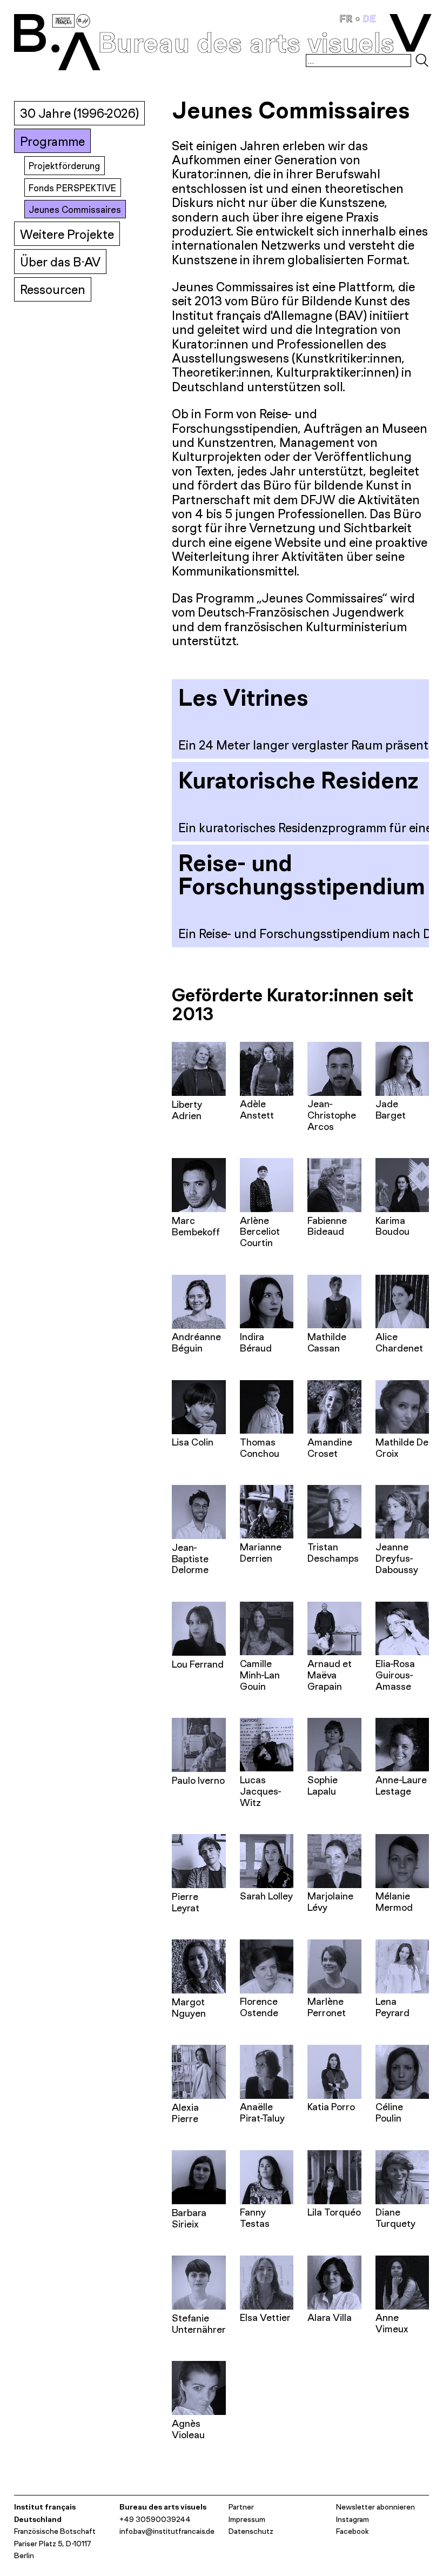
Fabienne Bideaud (327, 1226)
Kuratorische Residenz (298, 780)
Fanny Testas (255, 2218)
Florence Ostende (259, 2007)
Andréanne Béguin (196, 1342)
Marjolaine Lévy (330, 1902)
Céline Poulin (389, 2112)
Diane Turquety (395, 2218)
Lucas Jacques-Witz (261, 1791)
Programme (52, 141)
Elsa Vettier (265, 2317)
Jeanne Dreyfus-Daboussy (397, 1558)
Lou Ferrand (198, 1664)
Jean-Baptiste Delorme (190, 1559)
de (370, 19)
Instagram (353, 2519)
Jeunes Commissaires (75, 209)
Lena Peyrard (392, 2007)
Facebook (353, 2531)
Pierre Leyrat (186, 1902)
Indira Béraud (256, 1342)
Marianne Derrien (261, 1553)
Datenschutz (251, 2531)
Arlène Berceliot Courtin (260, 1232)
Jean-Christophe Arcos (332, 1115)
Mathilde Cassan (327, 1342)
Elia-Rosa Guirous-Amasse (395, 1675)
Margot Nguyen (189, 2008)
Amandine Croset (330, 1448)
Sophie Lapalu (323, 1785)
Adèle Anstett (257, 1109)
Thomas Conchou (260, 1448)
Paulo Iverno (198, 1780)
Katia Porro (331, 2107)
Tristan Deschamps (333, 1553)
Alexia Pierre (185, 2113)
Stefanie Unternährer (199, 2324)
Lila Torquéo (334, 2212)
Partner (241, 2507)
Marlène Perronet (327, 2007)
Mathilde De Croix (402, 1448)
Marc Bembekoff (196, 1226)
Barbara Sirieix (189, 2218)
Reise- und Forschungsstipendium (302, 874)
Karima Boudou (392, 1226)
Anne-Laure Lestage (401, 1785)
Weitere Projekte (67, 234)
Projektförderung (64, 166)
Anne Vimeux (392, 2323)
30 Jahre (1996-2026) (79, 113)
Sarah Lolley (266, 1896)
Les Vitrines (243, 697)
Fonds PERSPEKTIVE (72, 188)
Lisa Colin (193, 1442)
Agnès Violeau (188, 2429)
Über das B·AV (60, 262)
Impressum (247, 2519)
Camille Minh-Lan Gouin (260, 1675)
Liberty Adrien (187, 1110)
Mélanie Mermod (394, 1902)
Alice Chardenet (399, 1342)
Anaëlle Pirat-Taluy (262, 2112)
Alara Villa (330, 2317)
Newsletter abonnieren (375, 2507)
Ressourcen (53, 289)
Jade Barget (391, 1109)
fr (348, 19)
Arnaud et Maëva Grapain (330, 1675)
